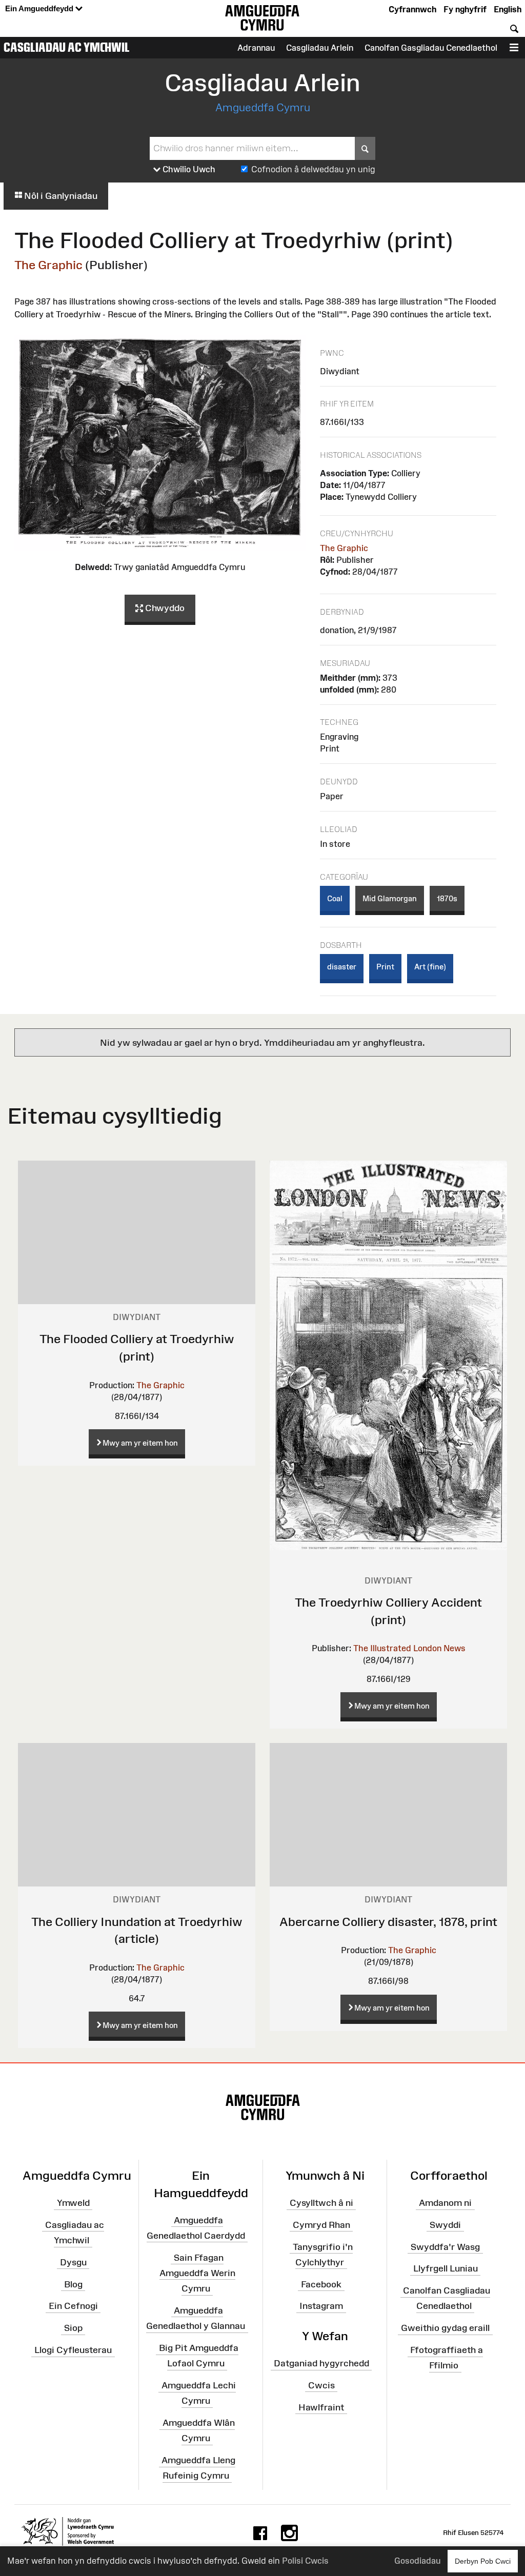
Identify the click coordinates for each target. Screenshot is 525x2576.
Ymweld (73, 2203)
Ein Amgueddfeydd (40, 8)
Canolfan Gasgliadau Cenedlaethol (431, 48)
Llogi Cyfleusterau (73, 2350)
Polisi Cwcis (305, 2561)
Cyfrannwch (412, 9)
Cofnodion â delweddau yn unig (313, 169)
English (508, 9)
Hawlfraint (321, 2407)
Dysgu (73, 2262)
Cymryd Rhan (321, 2225)
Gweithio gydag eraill (445, 2328)
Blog (73, 2284)
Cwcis (321, 2385)
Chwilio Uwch (188, 169)
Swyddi (445, 2225)
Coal (335, 898)
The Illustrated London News (409, 1648)
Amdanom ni (445, 2203)
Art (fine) (430, 967)
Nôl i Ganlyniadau (60, 196)
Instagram (321, 2306)
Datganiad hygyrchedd (321, 2363)
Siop (73, 2328)
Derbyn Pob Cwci (483, 2561)
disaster (342, 967)
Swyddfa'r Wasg (445, 2246)
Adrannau (256, 48)
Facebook (321, 2284)
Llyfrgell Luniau (446, 2268)
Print (385, 967)
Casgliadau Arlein (320, 48)
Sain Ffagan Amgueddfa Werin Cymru (197, 2273)
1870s (447, 898)
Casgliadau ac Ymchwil (67, 47)
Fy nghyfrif (465, 9)
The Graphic (48, 265)
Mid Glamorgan (390, 898)
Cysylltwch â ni (321, 2203)
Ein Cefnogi (73, 2306)
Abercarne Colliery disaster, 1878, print (388, 1922)
